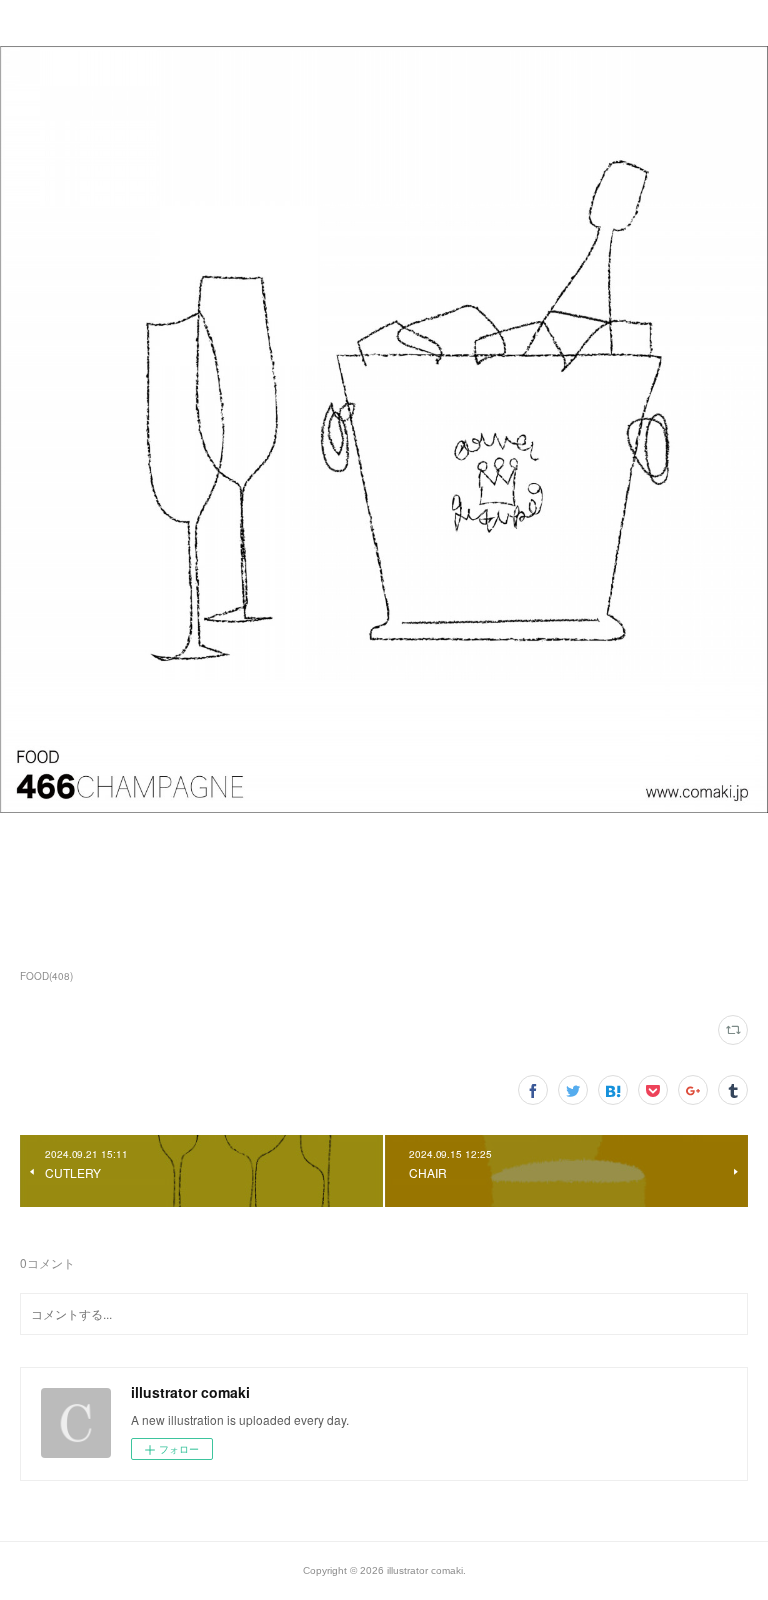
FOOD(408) (46, 976)
